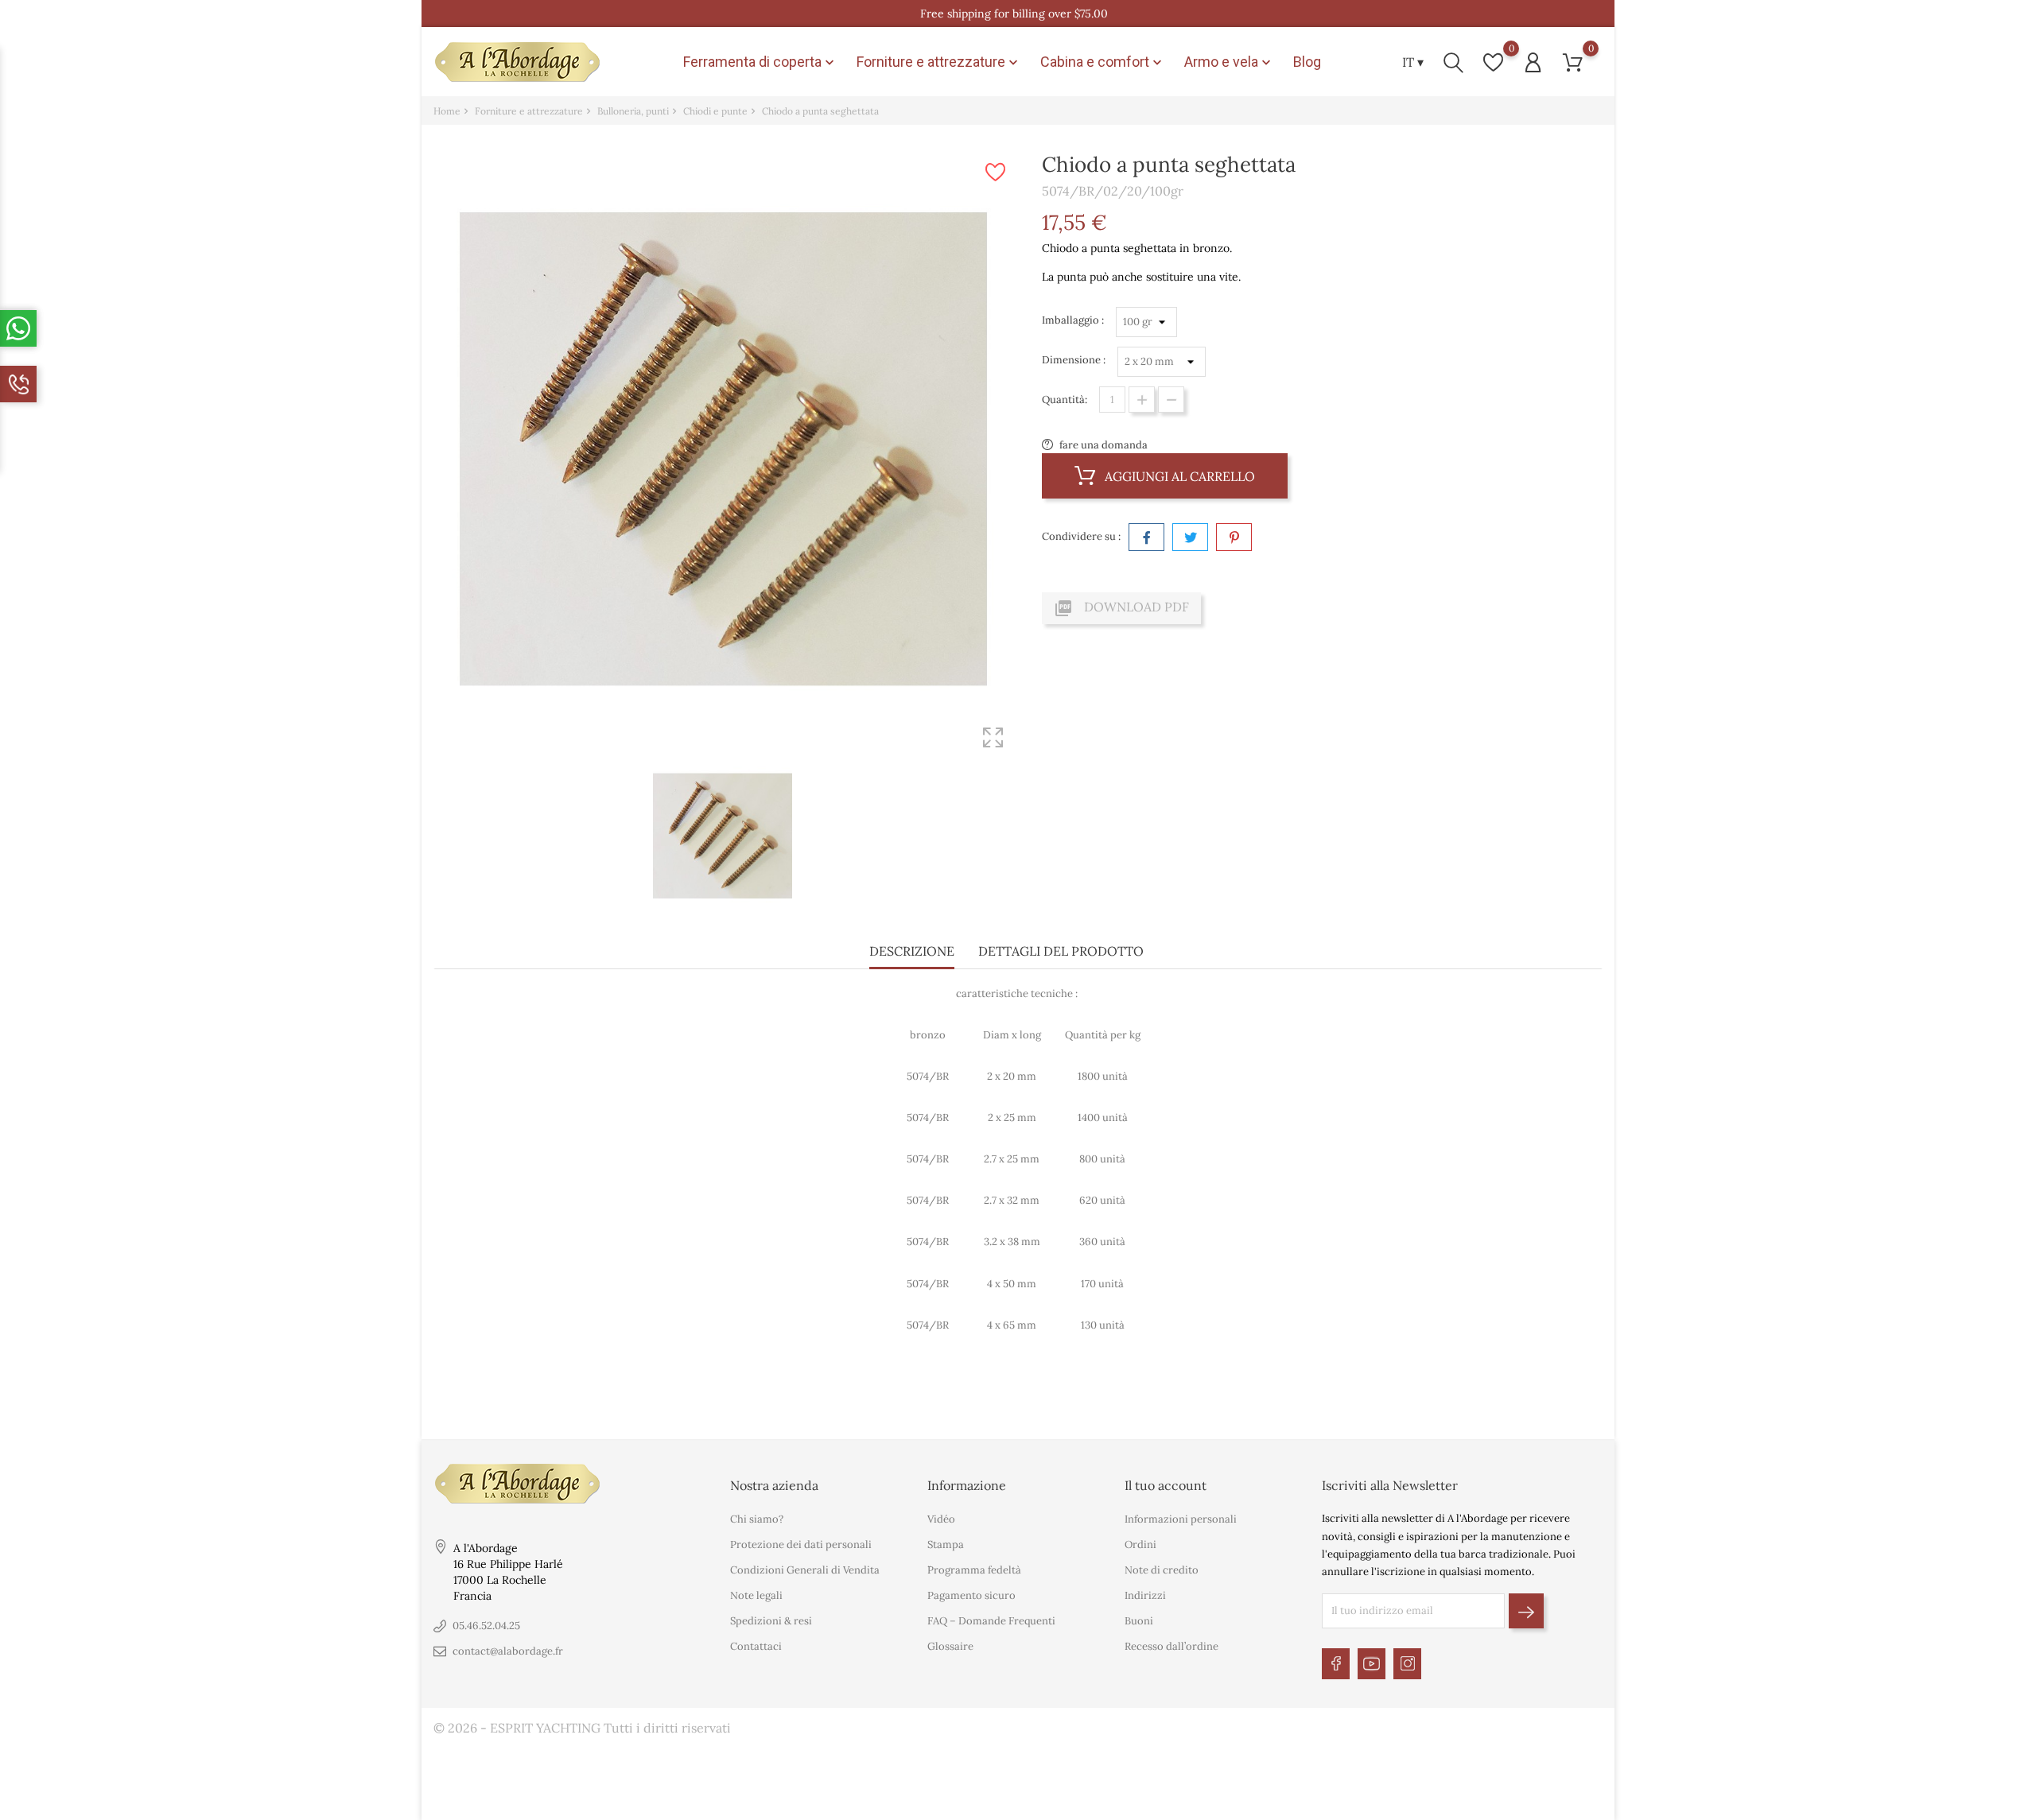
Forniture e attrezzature (939, 62)
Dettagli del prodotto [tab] (1061, 951)
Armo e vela (1229, 62)
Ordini (1140, 1544)
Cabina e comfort (1103, 62)
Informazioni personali (1181, 1519)
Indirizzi (1145, 1595)
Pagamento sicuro (971, 1595)
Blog (1307, 62)
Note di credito (1162, 1570)
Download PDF (1121, 608)
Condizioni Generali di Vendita (805, 1570)
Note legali (756, 1595)
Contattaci (756, 1646)
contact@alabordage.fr (508, 1651)
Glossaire (950, 1646)
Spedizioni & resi (771, 1621)
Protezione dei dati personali (801, 1544)
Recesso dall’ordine (1171, 1646)
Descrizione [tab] (912, 951)
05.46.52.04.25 (486, 1626)
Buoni (1139, 1621)
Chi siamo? (757, 1519)
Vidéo (941, 1519)
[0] (1493, 62)
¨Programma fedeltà (974, 1570)
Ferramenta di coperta (760, 62)
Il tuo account (1166, 1485)
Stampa (946, 1544)
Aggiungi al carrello (1178, 476)
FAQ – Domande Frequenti (991, 1621)
